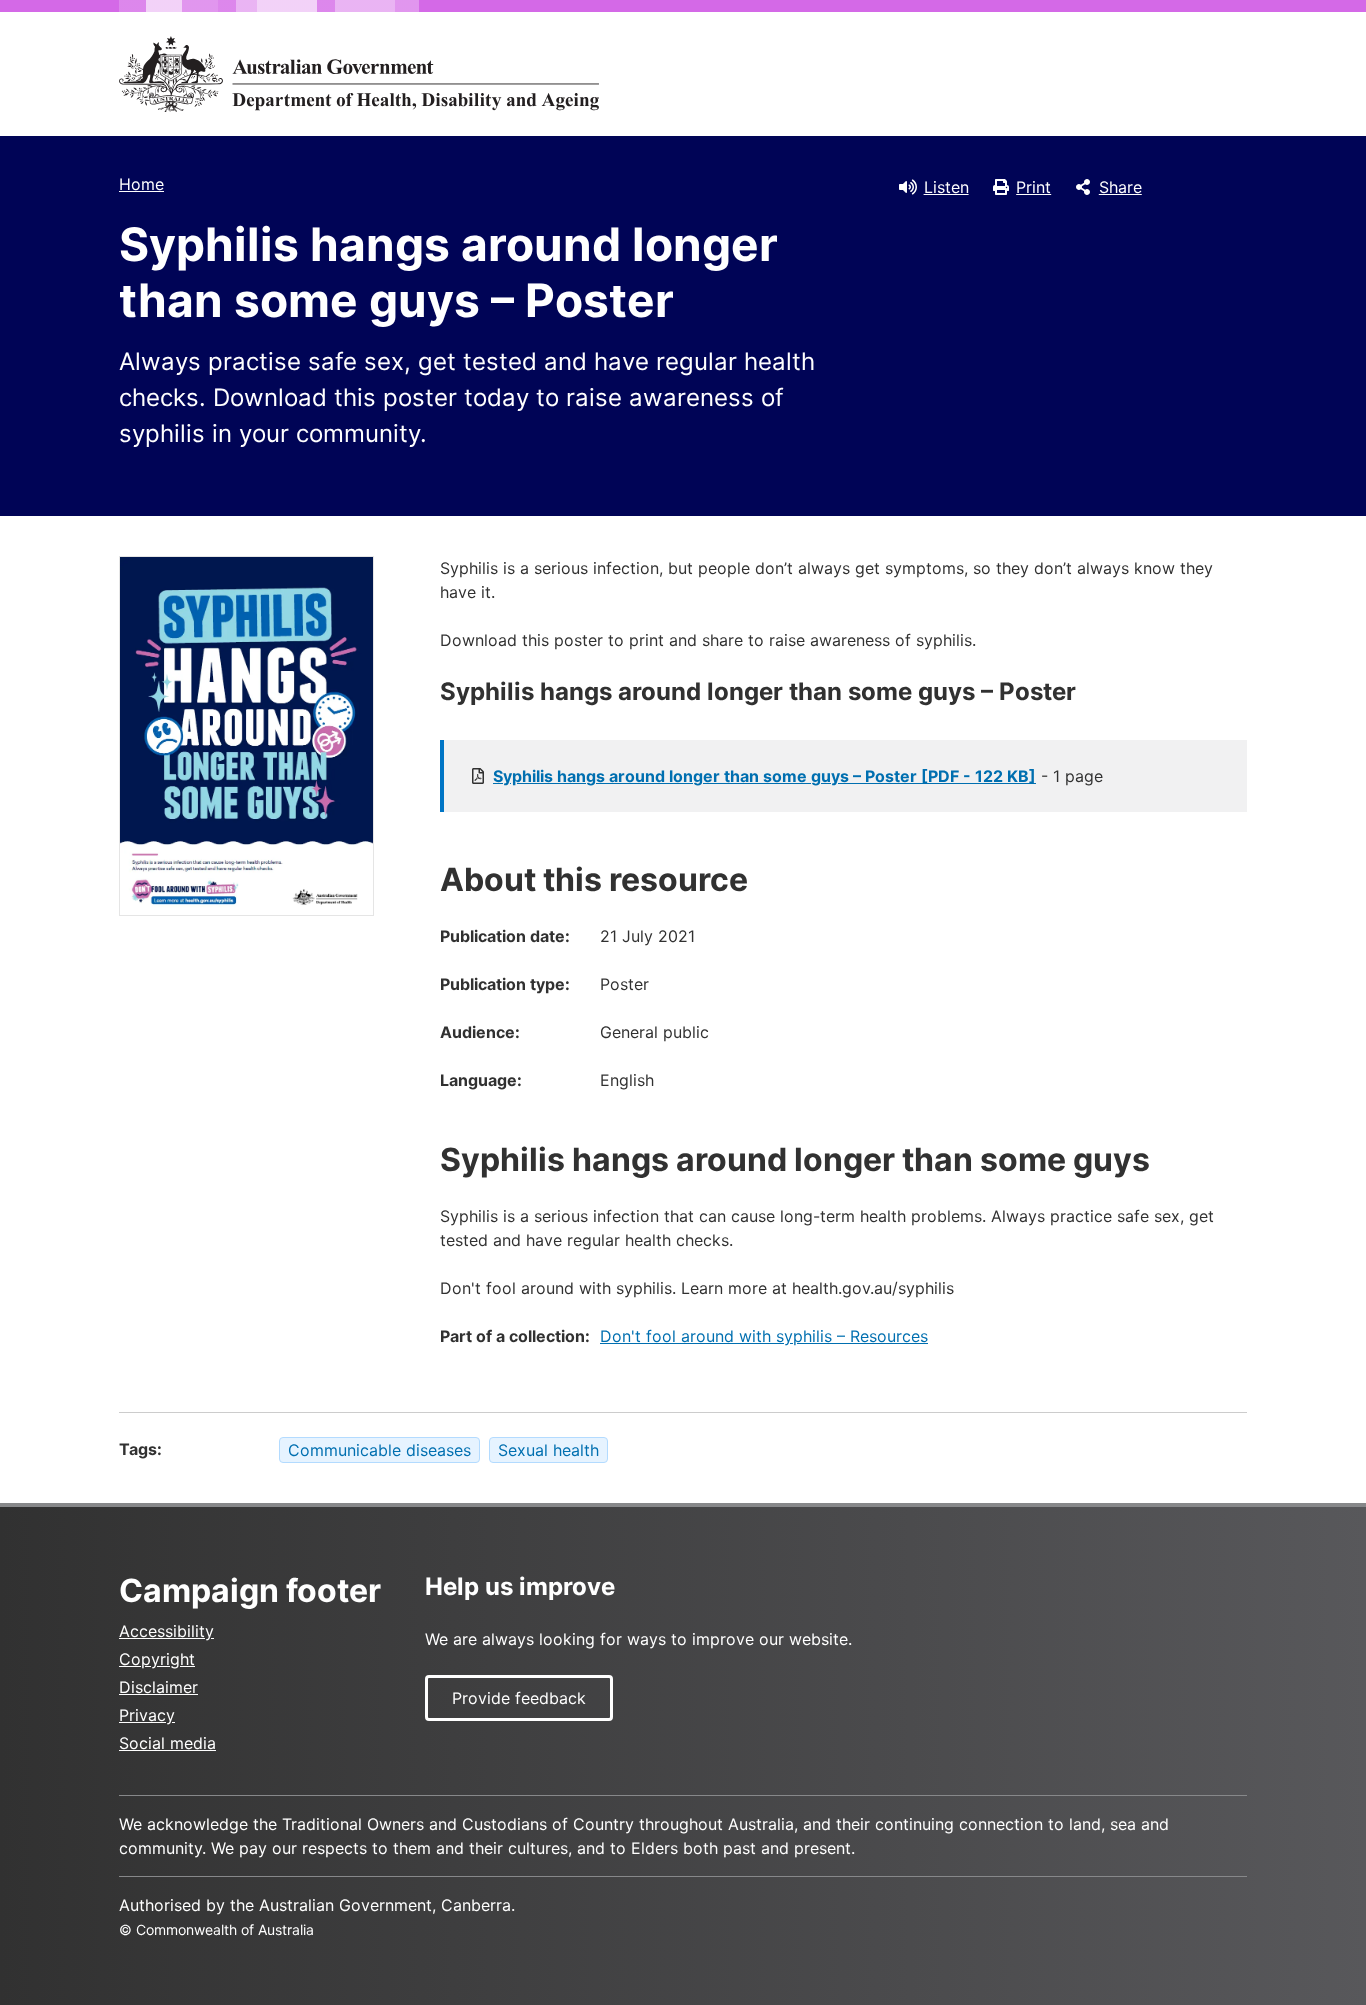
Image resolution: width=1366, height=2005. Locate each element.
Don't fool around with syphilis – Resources (764, 1336)
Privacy (147, 1715)
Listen (946, 187)
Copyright (157, 1659)
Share (1120, 187)
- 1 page (798, 776)
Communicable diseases (379, 1450)
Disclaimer (158, 1687)
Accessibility (166, 1631)
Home (141, 184)
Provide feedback (519, 1698)
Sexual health (548, 1450)
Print (1033, 187)
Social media (167, 1743)
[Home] (359, 74)
